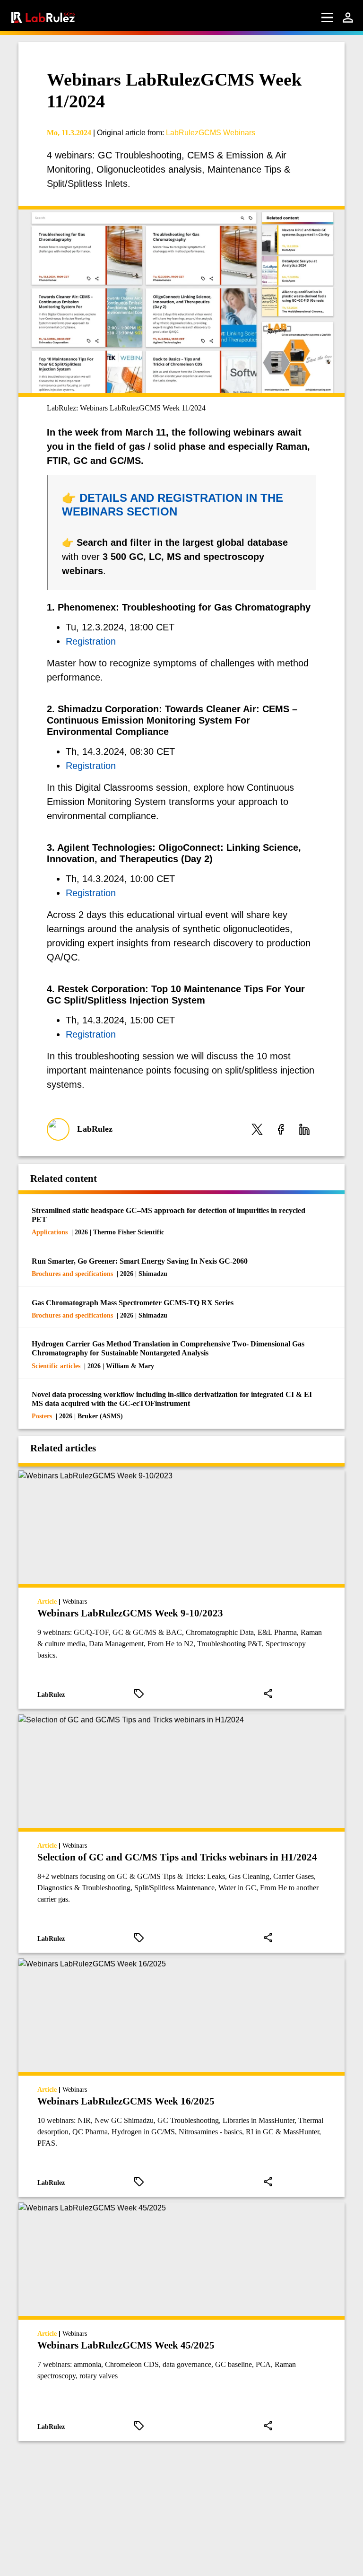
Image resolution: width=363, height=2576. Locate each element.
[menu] (327, 17)
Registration (91, 641)
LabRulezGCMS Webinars (211, 133)
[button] (257, 1130)
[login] (348, 17)
